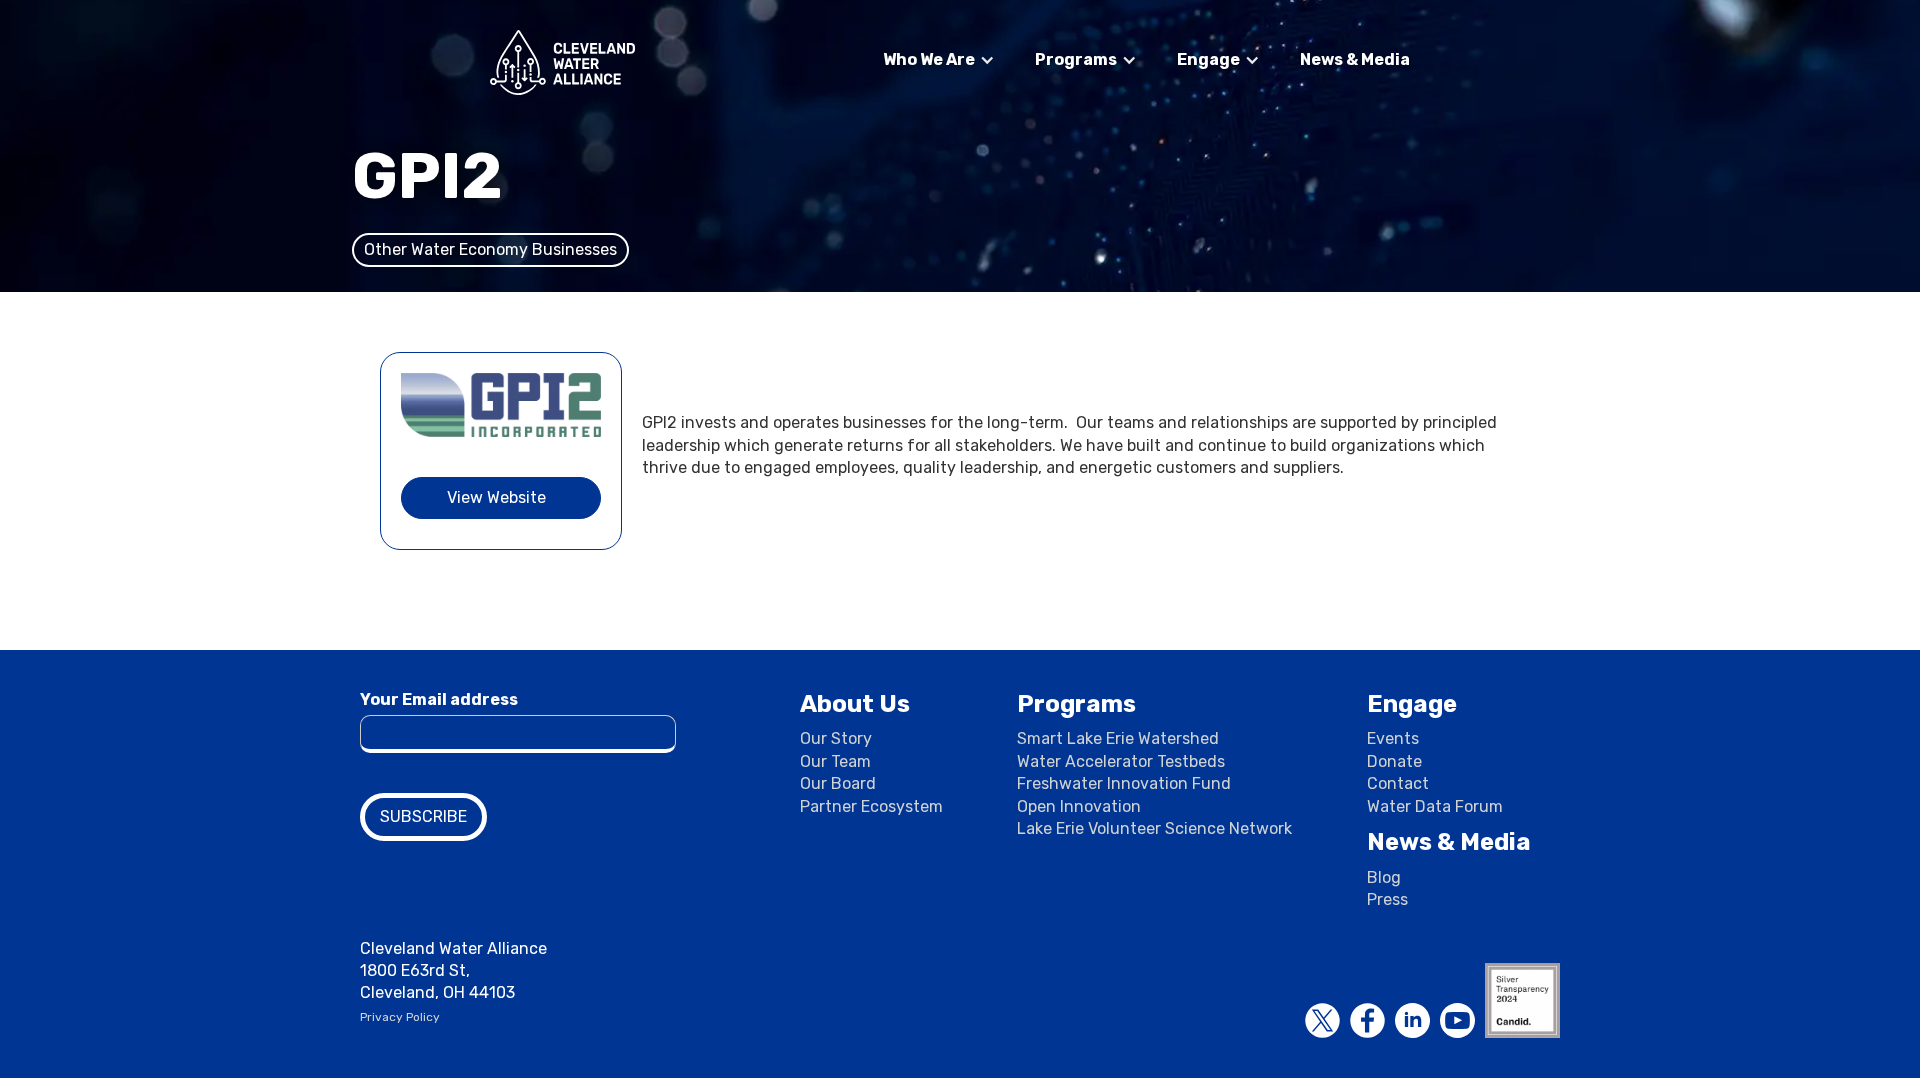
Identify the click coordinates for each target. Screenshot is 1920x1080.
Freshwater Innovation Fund (1124, 783)
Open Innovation (1079, 806)
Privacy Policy (400, 1017)
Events (1393, 738)
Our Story (836, 738)
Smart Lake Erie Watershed (1118, 738)
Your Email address (439, 699)
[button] (939, 60)
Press (1387, 899)
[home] (562, 62)
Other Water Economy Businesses (490, 249)
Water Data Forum (1435, 806)
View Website (496, 497)
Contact (1398, 783)
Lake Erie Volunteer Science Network (1154, 828)
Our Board (838, 783)
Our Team (835, 761)
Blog (1384, 877)
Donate (1394, 761)
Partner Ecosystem (871, 806)
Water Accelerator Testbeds (1121, 761)
